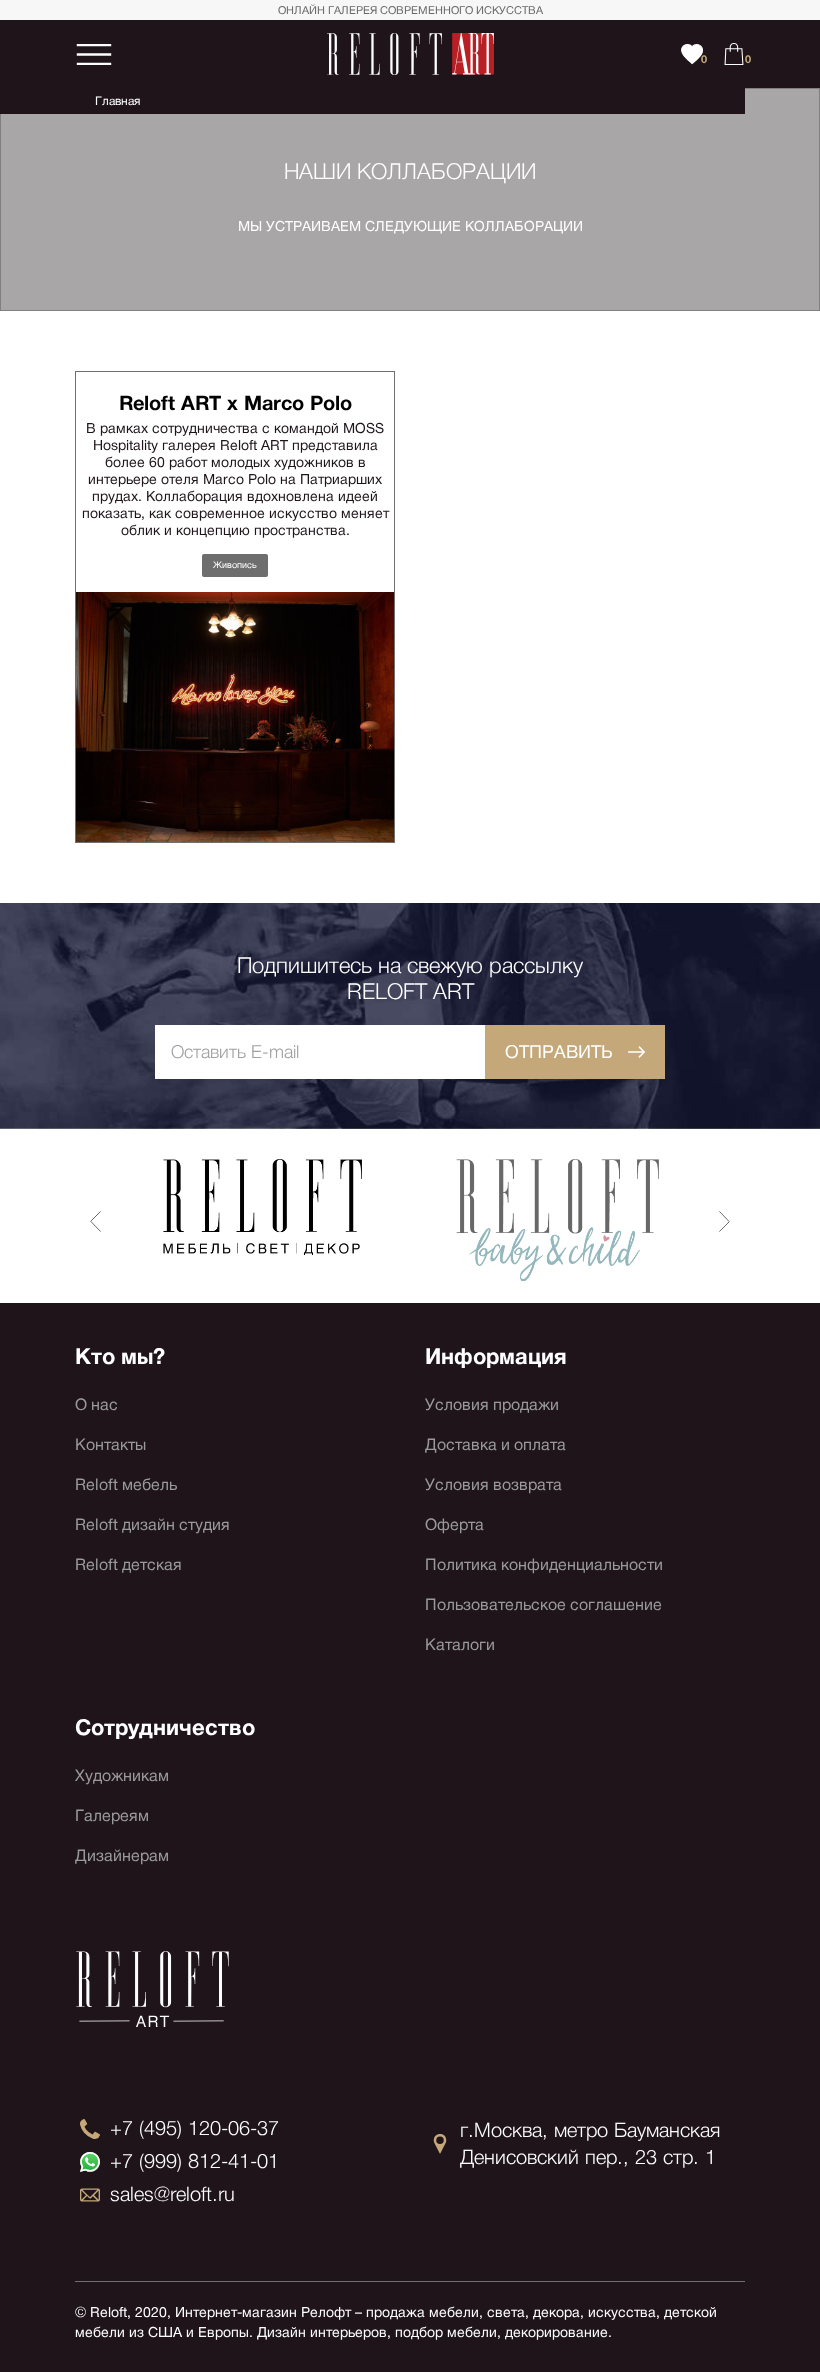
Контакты (110, 1444)
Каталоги (460, 1644)
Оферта (454, 1524)
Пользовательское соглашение (543, 1604)
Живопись (235, 565)
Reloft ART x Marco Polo (235, 403)
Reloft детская (128, 1564)
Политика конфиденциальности (544, 1564)
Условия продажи (492, 1404)
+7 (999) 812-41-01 (194, 2161)
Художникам (122, 1775)
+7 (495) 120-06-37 (194, 2128)
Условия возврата (493, 1484)
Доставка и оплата (495, 1444)
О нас (96, 1404)
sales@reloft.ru (172, 2194)
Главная (117, 101)
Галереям (112, 1815)
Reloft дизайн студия (152, 1524)
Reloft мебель (126, 1484)
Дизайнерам (122, 1855)
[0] (734, 54)
